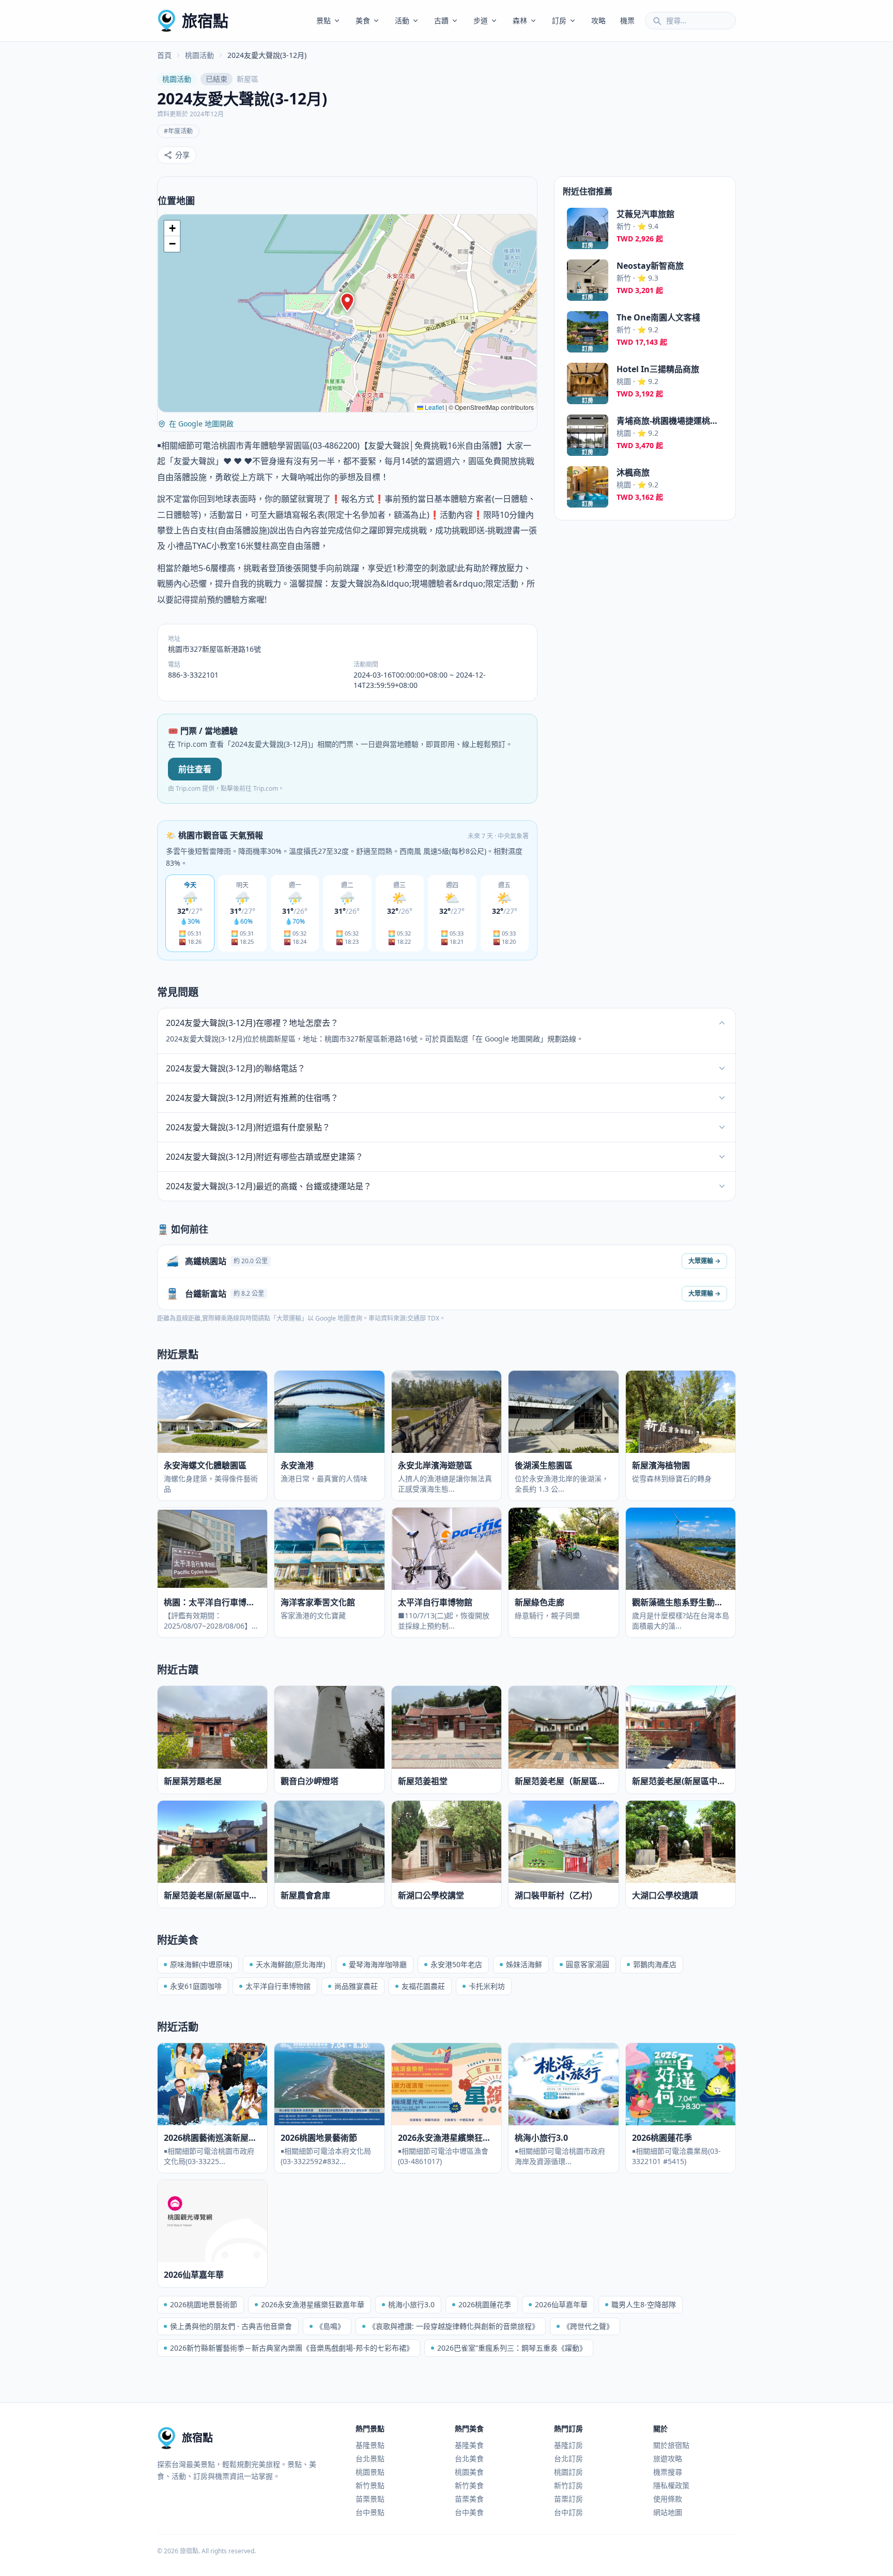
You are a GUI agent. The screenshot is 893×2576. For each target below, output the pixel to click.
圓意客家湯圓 (588, 1964)
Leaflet (434, 407)
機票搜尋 (668, 2472)
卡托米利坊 (487, 1986)
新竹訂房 (568, 2485)
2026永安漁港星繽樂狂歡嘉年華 (313, 2304)
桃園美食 (469, 2472)
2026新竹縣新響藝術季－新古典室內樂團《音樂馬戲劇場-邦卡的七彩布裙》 (292, 2348)
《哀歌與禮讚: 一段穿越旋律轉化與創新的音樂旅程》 (454, 2326)
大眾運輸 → (704, 1261)
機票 (627, 20)
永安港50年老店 (456, 1964)
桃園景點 (370, 2472)
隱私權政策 (671, 2485)
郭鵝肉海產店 (655, 1964)
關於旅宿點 (671, 2445)
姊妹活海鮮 (524, 1964)
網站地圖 (668, 2512)
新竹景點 (370, 2485)
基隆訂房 (568, 2445)
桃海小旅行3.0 (411, 2304)
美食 (363, 20)
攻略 (598, 20)
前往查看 (195, 769)
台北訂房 (568, 2458)
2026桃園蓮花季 (485, 2304)
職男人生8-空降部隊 (644, 2304)
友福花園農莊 (423, 1986)
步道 (481, 20)
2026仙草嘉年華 (561, 2304)
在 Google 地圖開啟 (201, 424)
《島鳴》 (330, 2326)
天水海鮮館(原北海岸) (290, 1964)
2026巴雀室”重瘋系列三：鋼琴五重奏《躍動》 (512, 2348)
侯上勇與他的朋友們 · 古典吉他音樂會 (231, 2326)
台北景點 (370, 2458)
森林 (520, 20)
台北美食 (469, 2458)
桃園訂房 (568, 2472)
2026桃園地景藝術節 (204, 2304)
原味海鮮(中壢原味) (201, 1964)
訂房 (559, 20)
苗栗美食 (469, 2499)
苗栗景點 (370, 2499)
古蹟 (441, 20)
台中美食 (469, 2512)
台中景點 (370, 2512)
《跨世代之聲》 (588, 2326)
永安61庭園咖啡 (196, 1986)
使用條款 (668, 2499)
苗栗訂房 (568, 2499)
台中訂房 (568, 2512)
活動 (402, 20)
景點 (324, 20)
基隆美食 (469, 2445)
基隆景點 (370, 2445)
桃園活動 (199, 55)
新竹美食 (469, 2485)
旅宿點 (205, 20)
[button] (347, 302)
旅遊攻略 (668, 2458)
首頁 (164, 55)
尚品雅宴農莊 (356, 1986)
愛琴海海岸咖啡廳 (378, 1964)
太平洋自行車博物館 (278, 1986)
